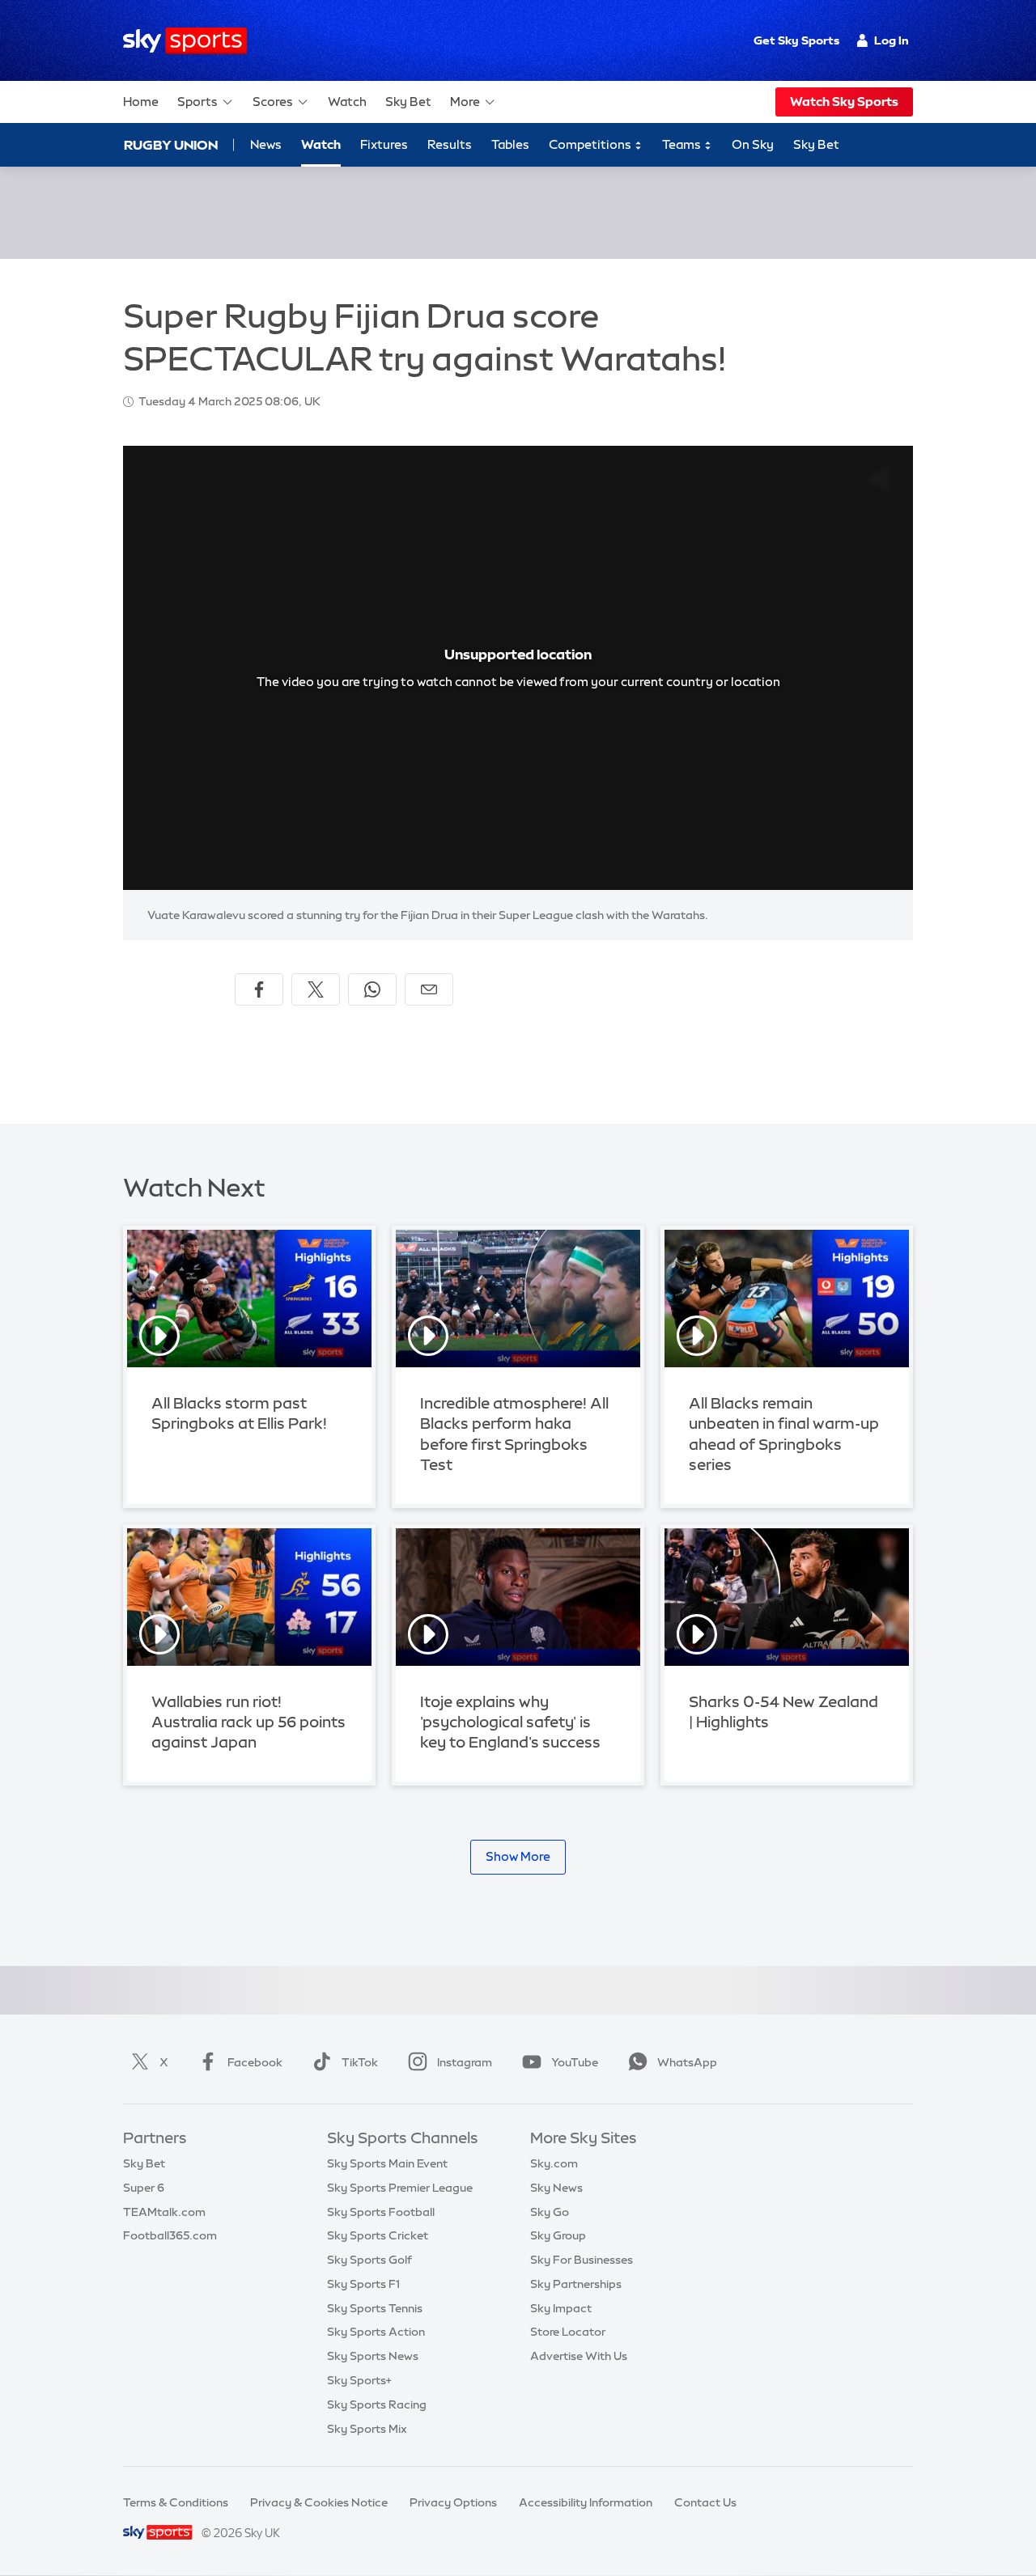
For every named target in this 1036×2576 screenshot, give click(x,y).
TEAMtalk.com (164, 2212)
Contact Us (705, 2502)
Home (141, 102)
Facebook (255, 2062)
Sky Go (550, 2212)
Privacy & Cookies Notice (319, 2502)
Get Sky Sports (796, 40)
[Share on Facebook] (259, 989)
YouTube (575, 2062)
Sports (197, 102)
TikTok (360, 2062)
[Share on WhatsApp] (372, 989)
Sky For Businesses (582, 2260)
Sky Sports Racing (377, 2404)
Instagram (465, 2062)
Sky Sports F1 (363, 2284)
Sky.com (554, 2163)
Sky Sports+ (359, 2380)
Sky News (556, 2188)
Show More (518, 1856)
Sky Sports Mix (367, 2429)
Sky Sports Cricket (378, 2235)
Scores (273, 102)
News (266, 144)
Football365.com (170, 2235)
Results (450, 144)
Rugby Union (171, 145)
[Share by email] (429, 989)
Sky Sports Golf (369, 2260)
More (465, 102)
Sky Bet (408, 102)
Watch (347, 102)
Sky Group (558, 2235)
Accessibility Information (586, 2502)
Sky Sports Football (381, 2212)
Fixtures (384, 144)
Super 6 (144, 2188)
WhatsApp (687, 2062)
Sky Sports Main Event (387, 2163)
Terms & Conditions (176, 2502)
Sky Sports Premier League (400, 2188)
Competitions (591, 144)
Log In (892, 40)
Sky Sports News (373, 2356)
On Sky (753, 144)
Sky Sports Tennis (375, 2308)
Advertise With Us (579, 2356)
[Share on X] (316, 989)
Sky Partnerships (576, 2284)
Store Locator (568, 2332)
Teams (683, 144)
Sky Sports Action (376, 2332)
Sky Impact (561, 2308)
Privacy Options (453, 2502)
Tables (510, 144)
